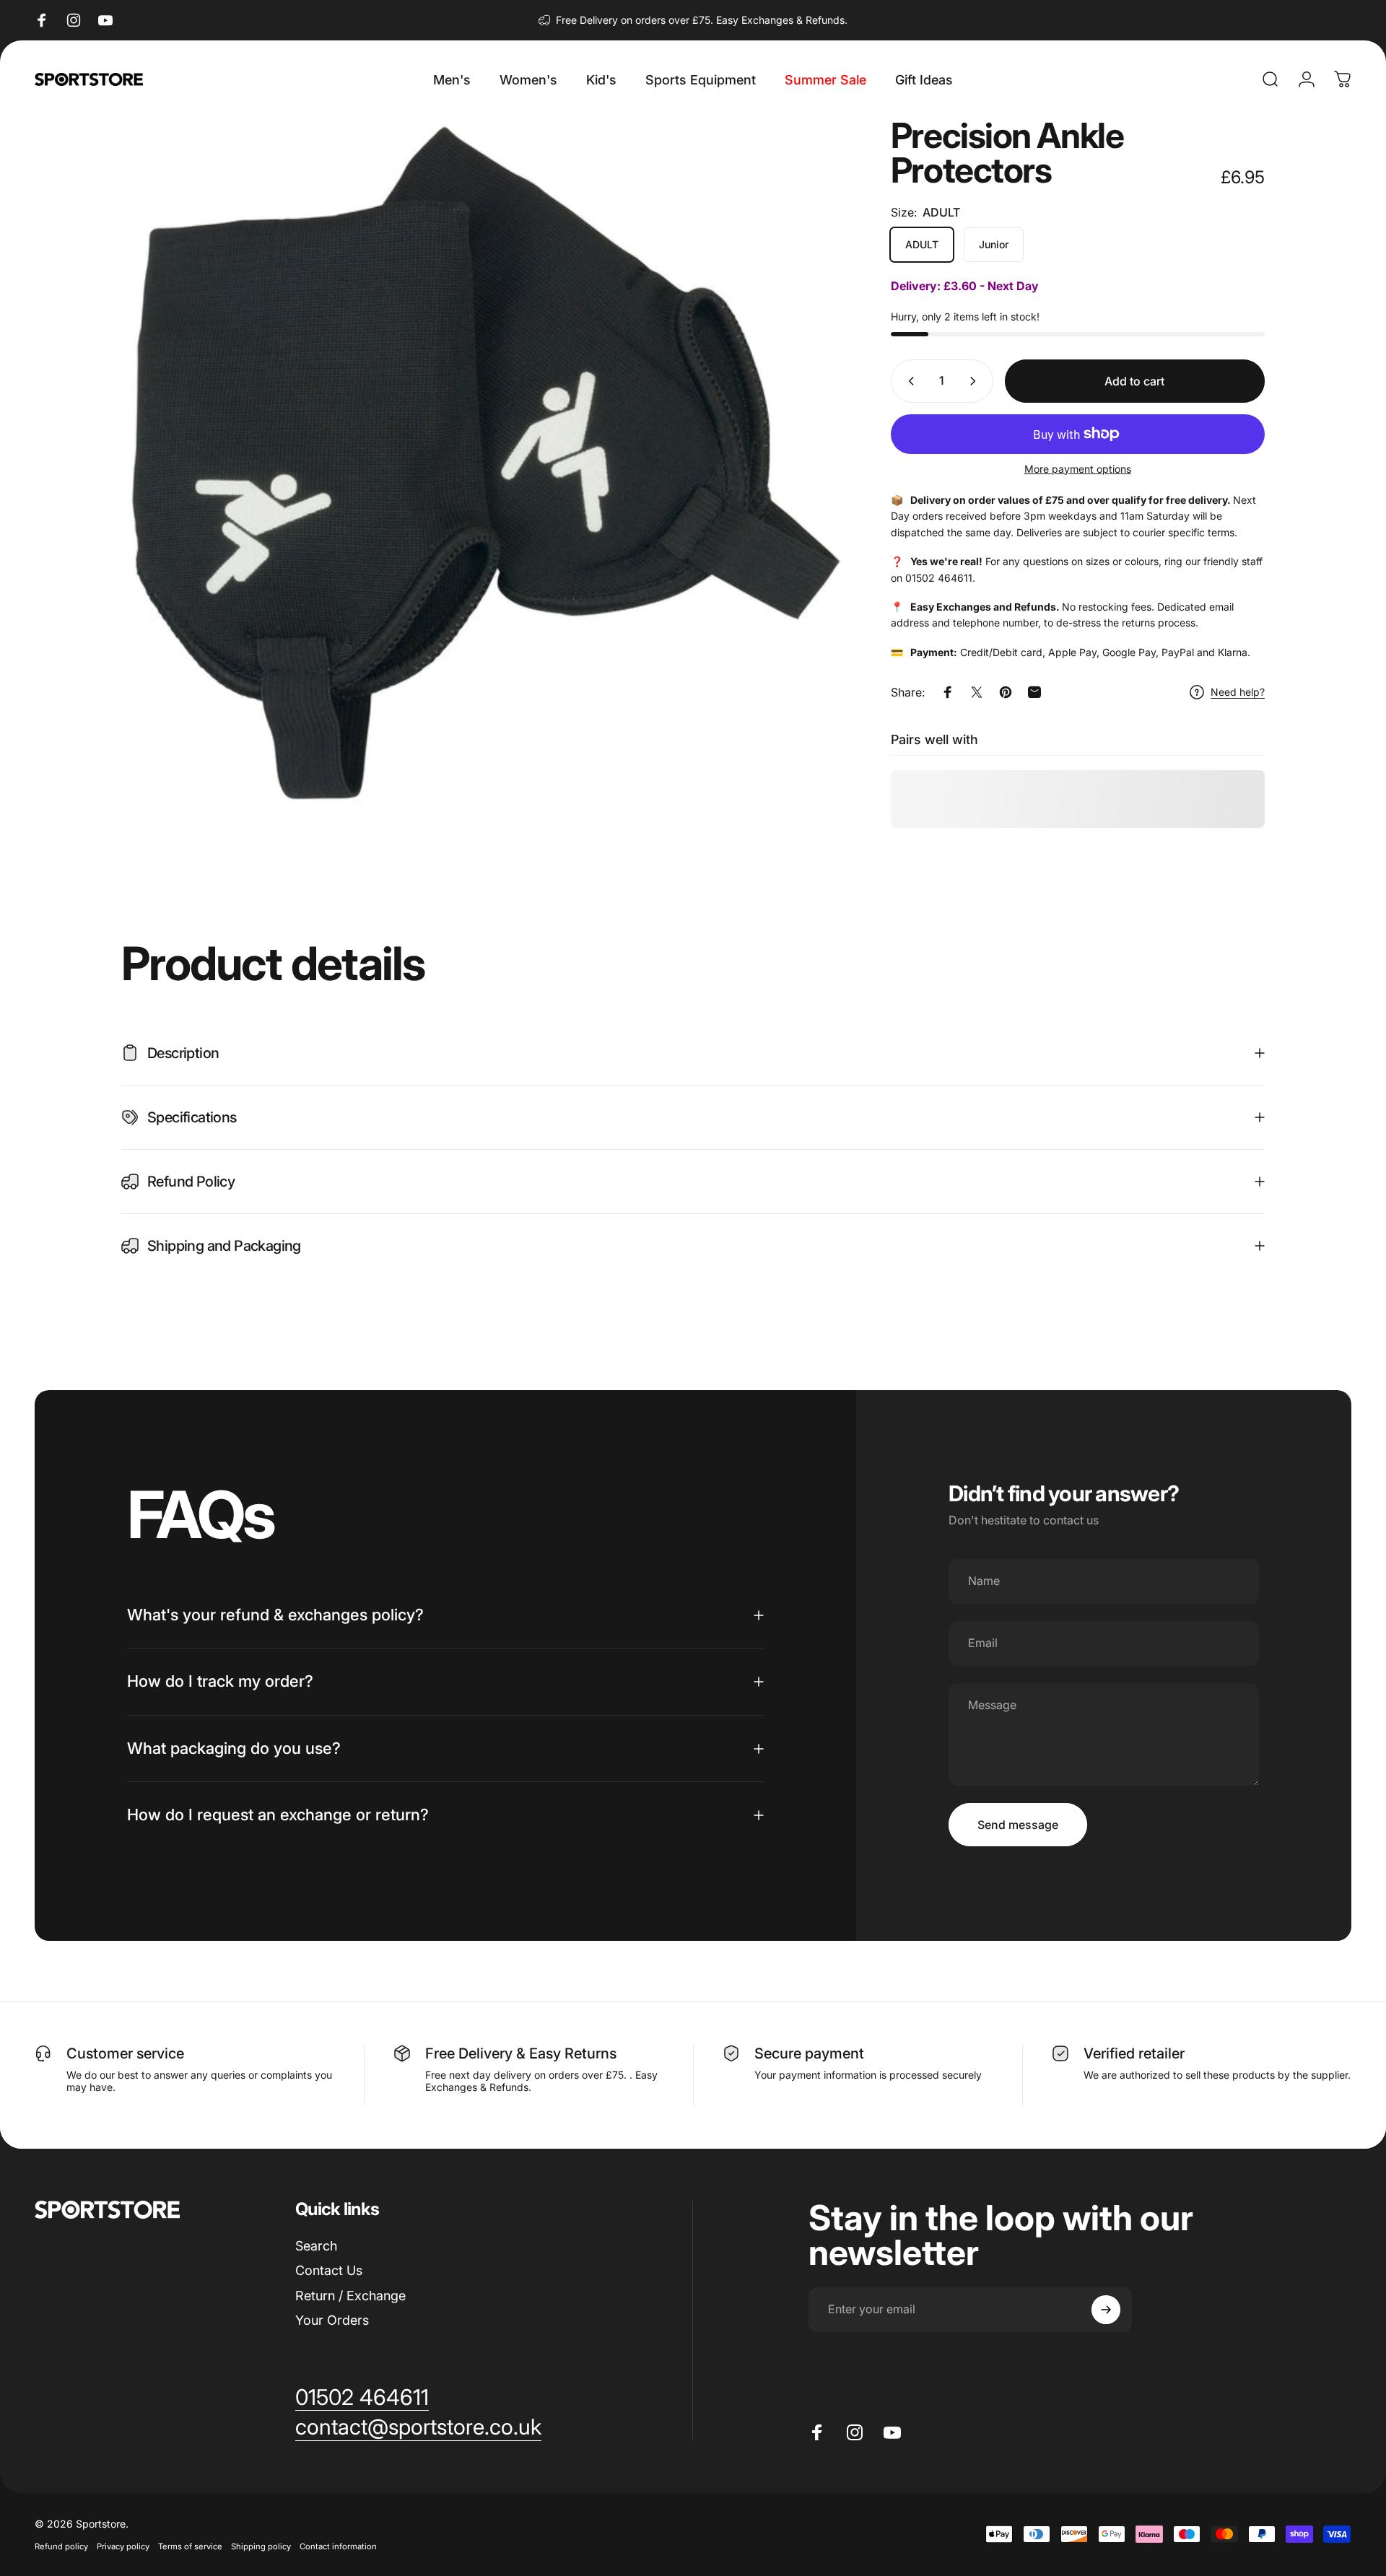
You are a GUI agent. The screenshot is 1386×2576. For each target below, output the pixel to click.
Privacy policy (123, 2546)
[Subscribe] (1106, 2310)
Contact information (338, 2546)
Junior (994, 244)
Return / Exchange (350, 2296)
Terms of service (190, 2546)
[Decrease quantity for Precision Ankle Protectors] (908, 381)
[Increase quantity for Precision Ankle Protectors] (976, 381)
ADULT (922, 244)
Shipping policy (261, 2546)
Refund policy (61, 2546)
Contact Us (329, 2270)
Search (316, 2246)
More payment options (1078, 469)
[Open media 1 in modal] (484, 464)
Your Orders (332, 2320)
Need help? (1238, 692)
